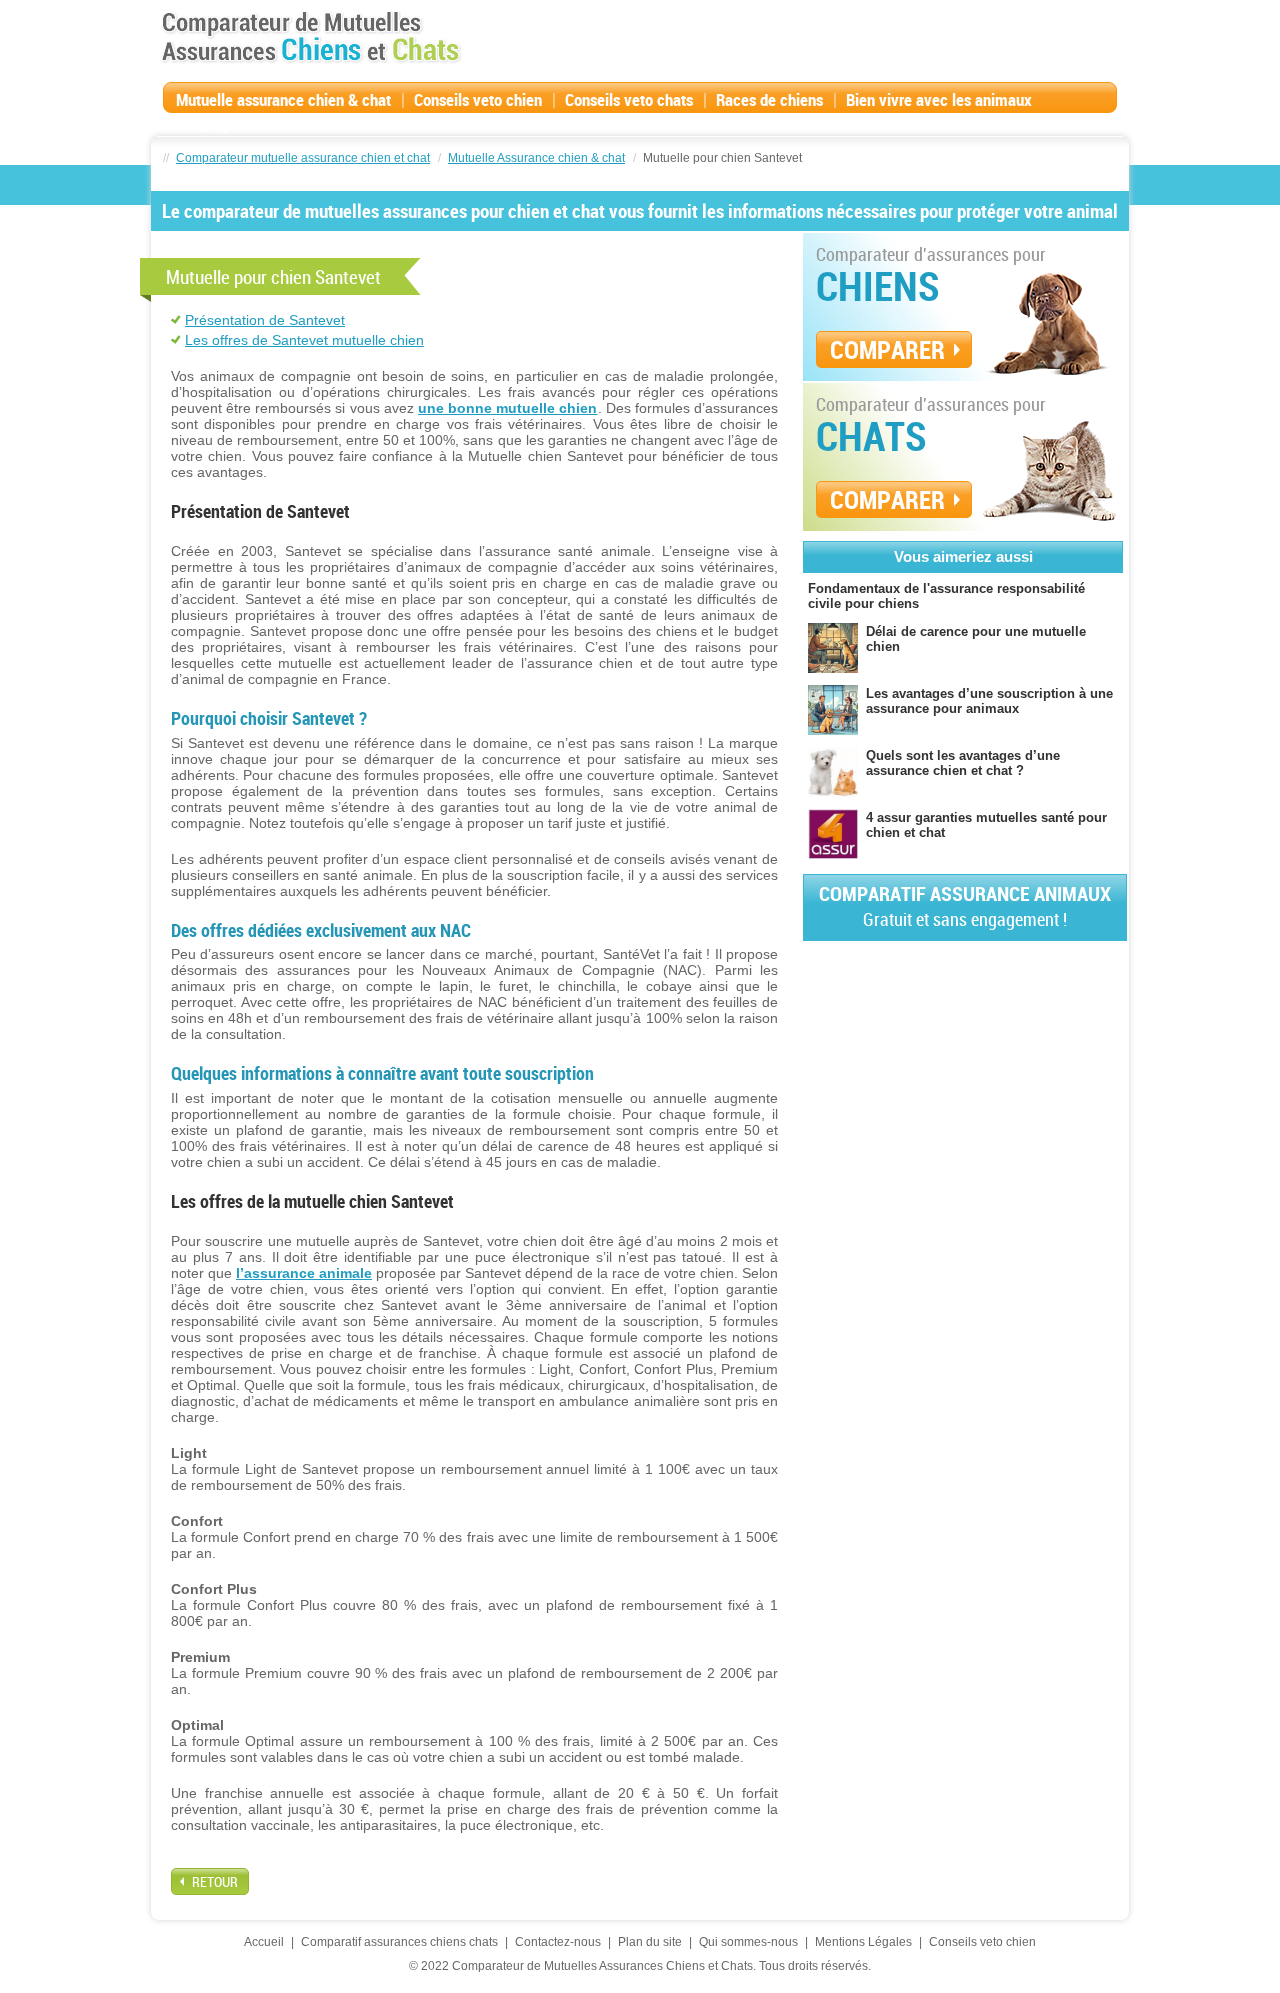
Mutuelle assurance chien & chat (283, 99)
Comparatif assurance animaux (965, 905)
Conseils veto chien (478, 99)
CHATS (871, 436)
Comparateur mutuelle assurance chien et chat (303, 158)
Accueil (264, 1942)
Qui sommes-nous (748, 1942)
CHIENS (878, 286)
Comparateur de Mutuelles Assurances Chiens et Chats (311, 37)
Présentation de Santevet (265, 320)
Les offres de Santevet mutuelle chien (304, 340)
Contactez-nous (558, 1942)
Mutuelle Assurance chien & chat (536, 158)
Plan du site (650, 1942)
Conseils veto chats (629, 99)
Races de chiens (769, 99)
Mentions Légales (863, 1942)
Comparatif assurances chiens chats (399, 1942)
